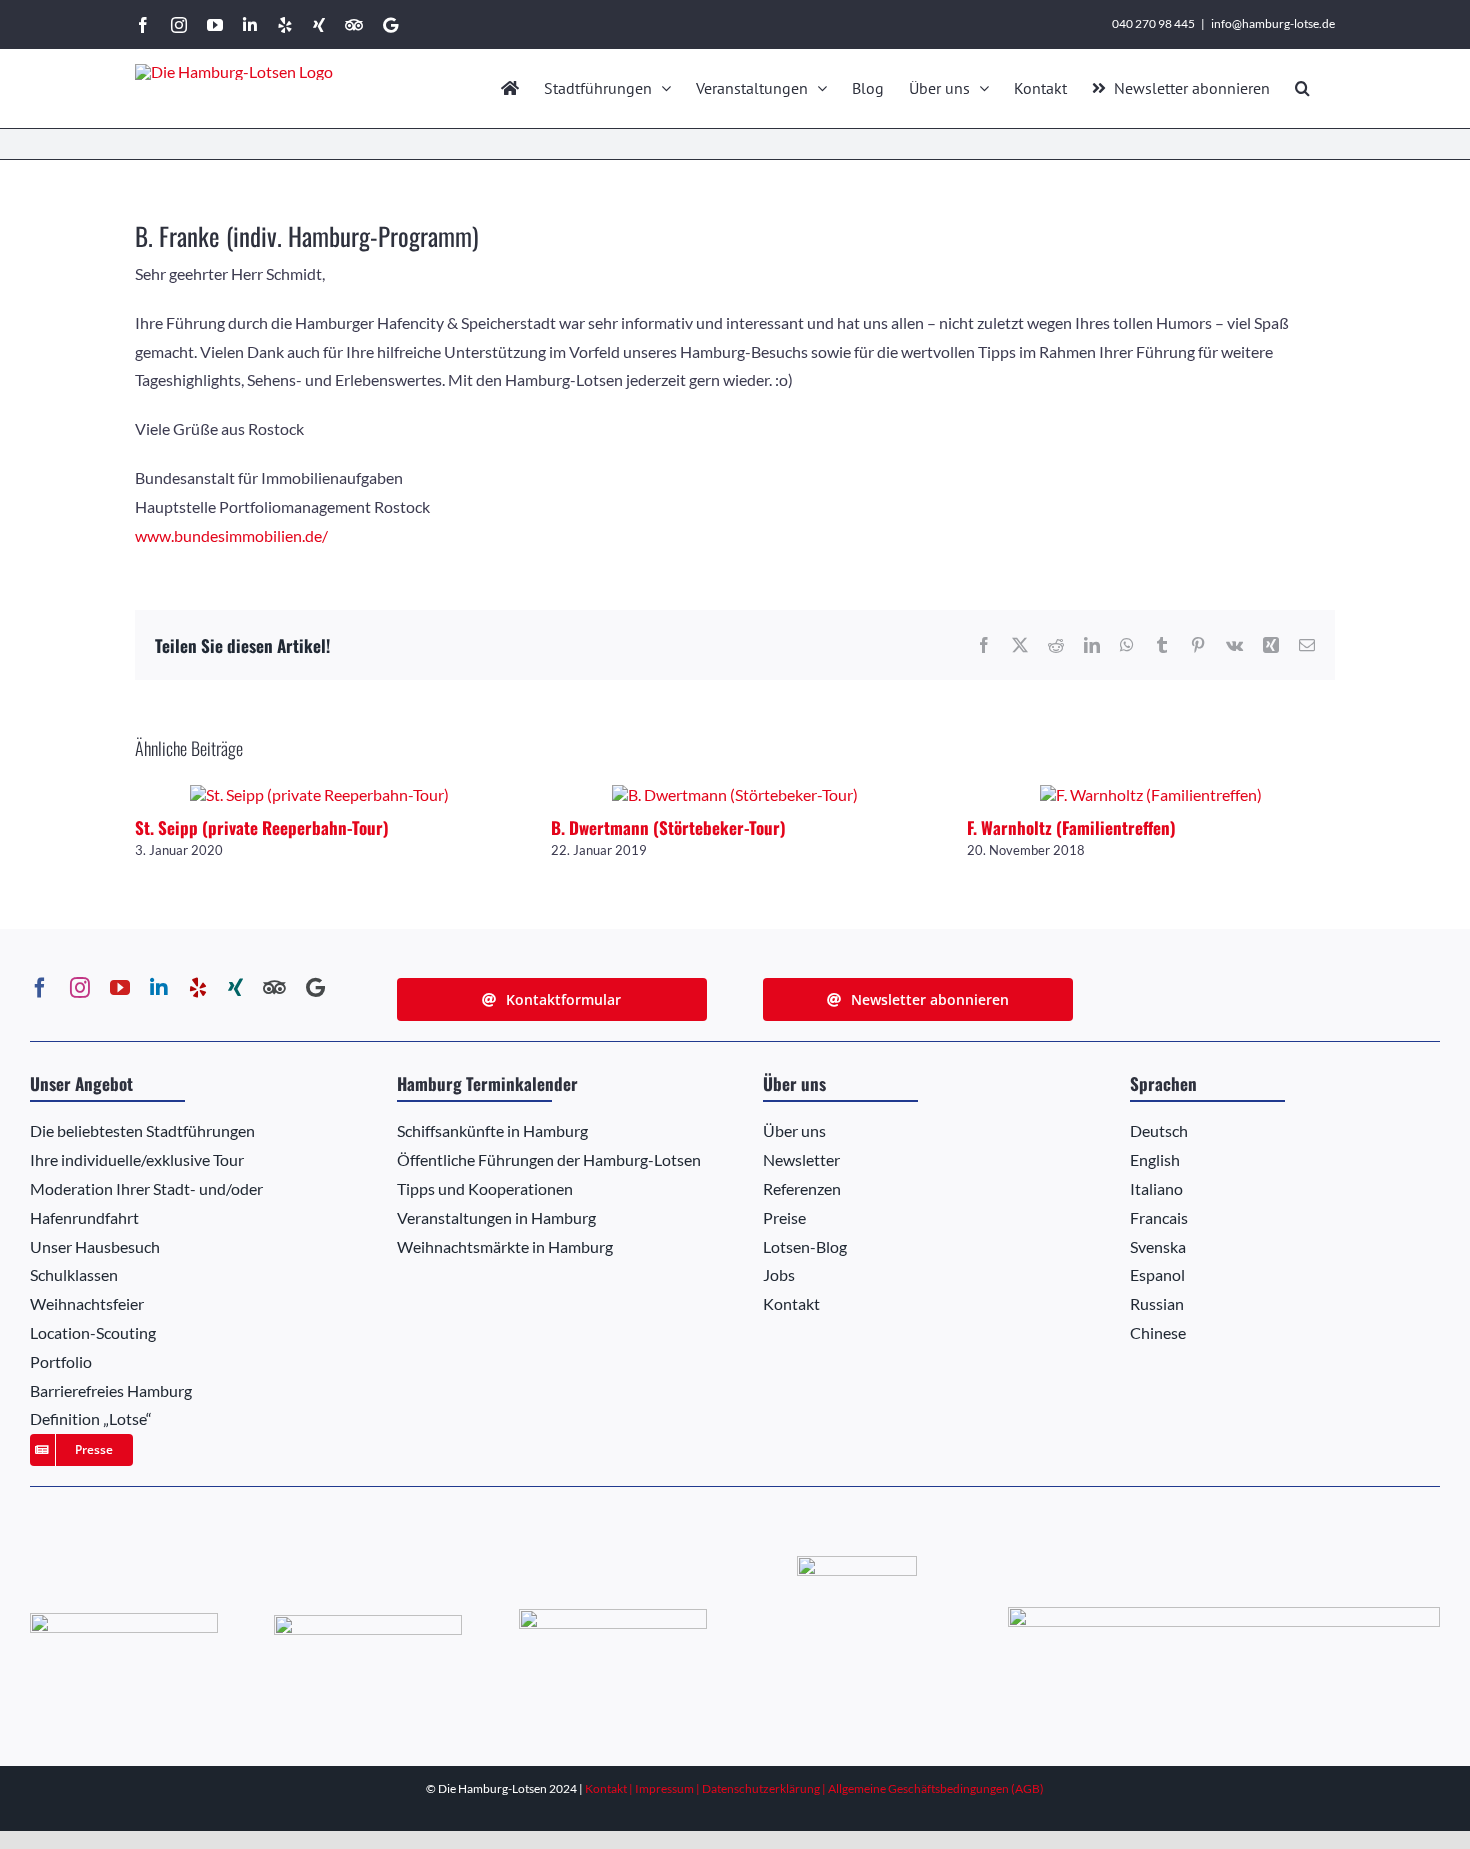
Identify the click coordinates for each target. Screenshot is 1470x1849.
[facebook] (40, 988)
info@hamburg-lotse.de (1273, 23)
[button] (1302, 88)
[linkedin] (159, 988)
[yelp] (198, 988)
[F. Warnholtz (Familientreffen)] (1151, 794)
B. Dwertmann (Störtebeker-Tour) (668, 827)
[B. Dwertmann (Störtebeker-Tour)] (735, 794)
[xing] (235, 988)
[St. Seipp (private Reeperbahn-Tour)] (319, 794)
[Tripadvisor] (274, 988)
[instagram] (80, 988)
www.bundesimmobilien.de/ (231, 535)
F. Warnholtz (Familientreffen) (1071, 827)
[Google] (315, 988)
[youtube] (120, 988)
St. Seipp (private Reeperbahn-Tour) (262, 827)
